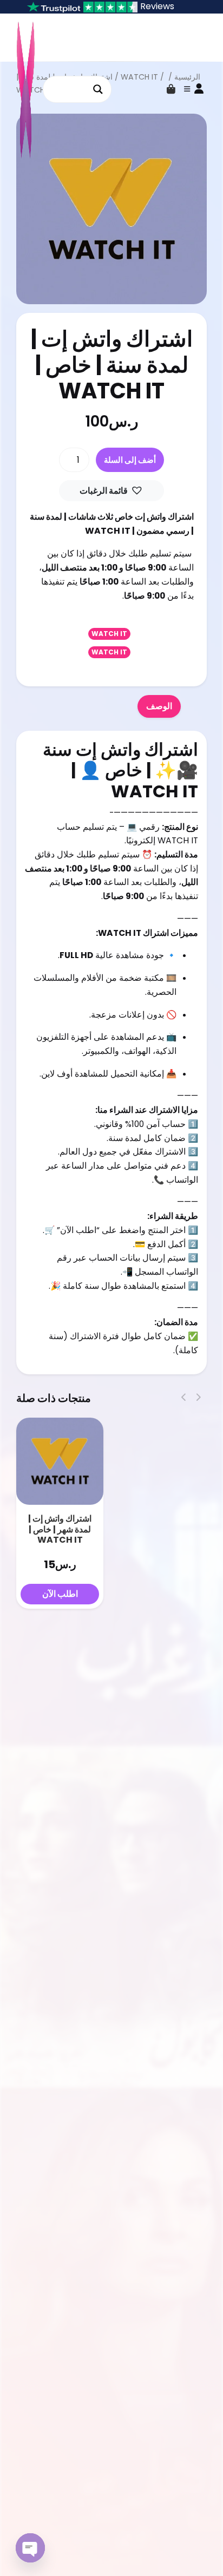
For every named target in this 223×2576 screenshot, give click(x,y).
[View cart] (171, 89)
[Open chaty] (30, 2548)
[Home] (184, 2551)
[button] (112, 491)
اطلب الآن (60, 1594)
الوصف (159, 706)
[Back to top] (206, 2551)
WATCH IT (109, 634)
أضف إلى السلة (130, 460)
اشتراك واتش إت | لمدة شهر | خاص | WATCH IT (60, 1529)
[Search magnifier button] (98, 89)
